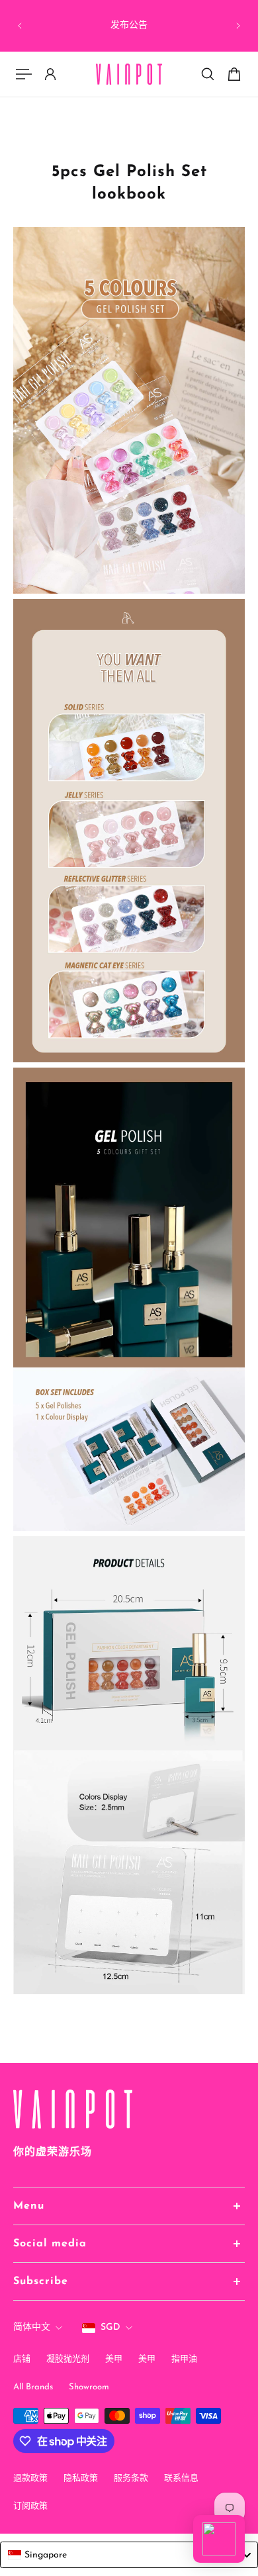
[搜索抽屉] (208, 74)
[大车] (234, 74)
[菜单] (24, 74)
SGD (110, 2327)
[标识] (129, 74)
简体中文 (32, 2327)
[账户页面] (50, 74)
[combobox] (129, 2555)
